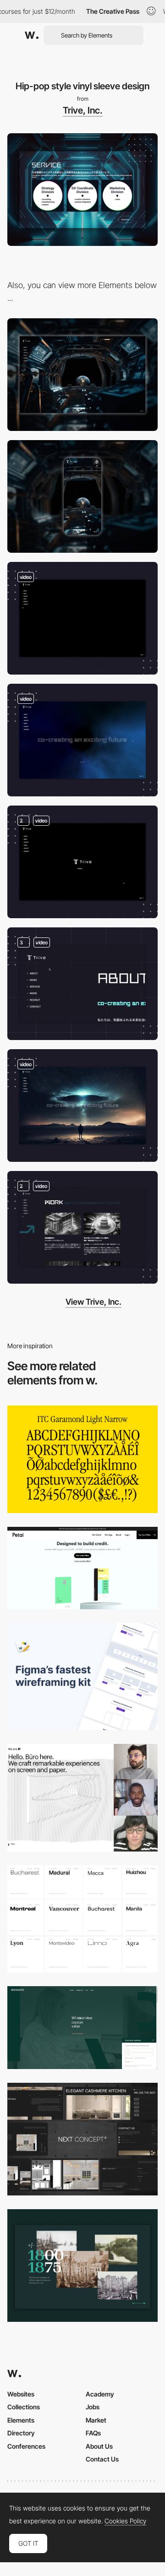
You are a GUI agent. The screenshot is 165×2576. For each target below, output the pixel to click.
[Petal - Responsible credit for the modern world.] (82, 1568)
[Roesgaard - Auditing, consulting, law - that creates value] (82, 2027)
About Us (99, 2446)
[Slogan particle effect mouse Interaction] (82, 740)
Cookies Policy (125, 2521)
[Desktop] (82, 375)
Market (96, 2420)
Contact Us (102, 2459)
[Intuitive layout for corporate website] (82, 1106)
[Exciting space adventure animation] (82, 618)
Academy (100, 2394)
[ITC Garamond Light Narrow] (82, 1459)
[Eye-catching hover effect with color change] (82, 1227)
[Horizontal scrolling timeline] (82, 2266)
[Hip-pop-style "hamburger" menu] (82, 984)
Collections (24, 2407)
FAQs (93, 2433)
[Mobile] (82, 496)
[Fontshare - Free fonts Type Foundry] (82, 1919)
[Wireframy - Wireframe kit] (82, 1677)
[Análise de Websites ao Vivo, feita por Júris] (82, 1797)
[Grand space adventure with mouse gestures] (82, 862)
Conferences (26, 2446)
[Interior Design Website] (82, 2139)
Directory (21, 2433)
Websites (21, 2394)
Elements (21, 2420)
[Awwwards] (32, 35)
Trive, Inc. (83, 110)
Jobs (93, 2407)
